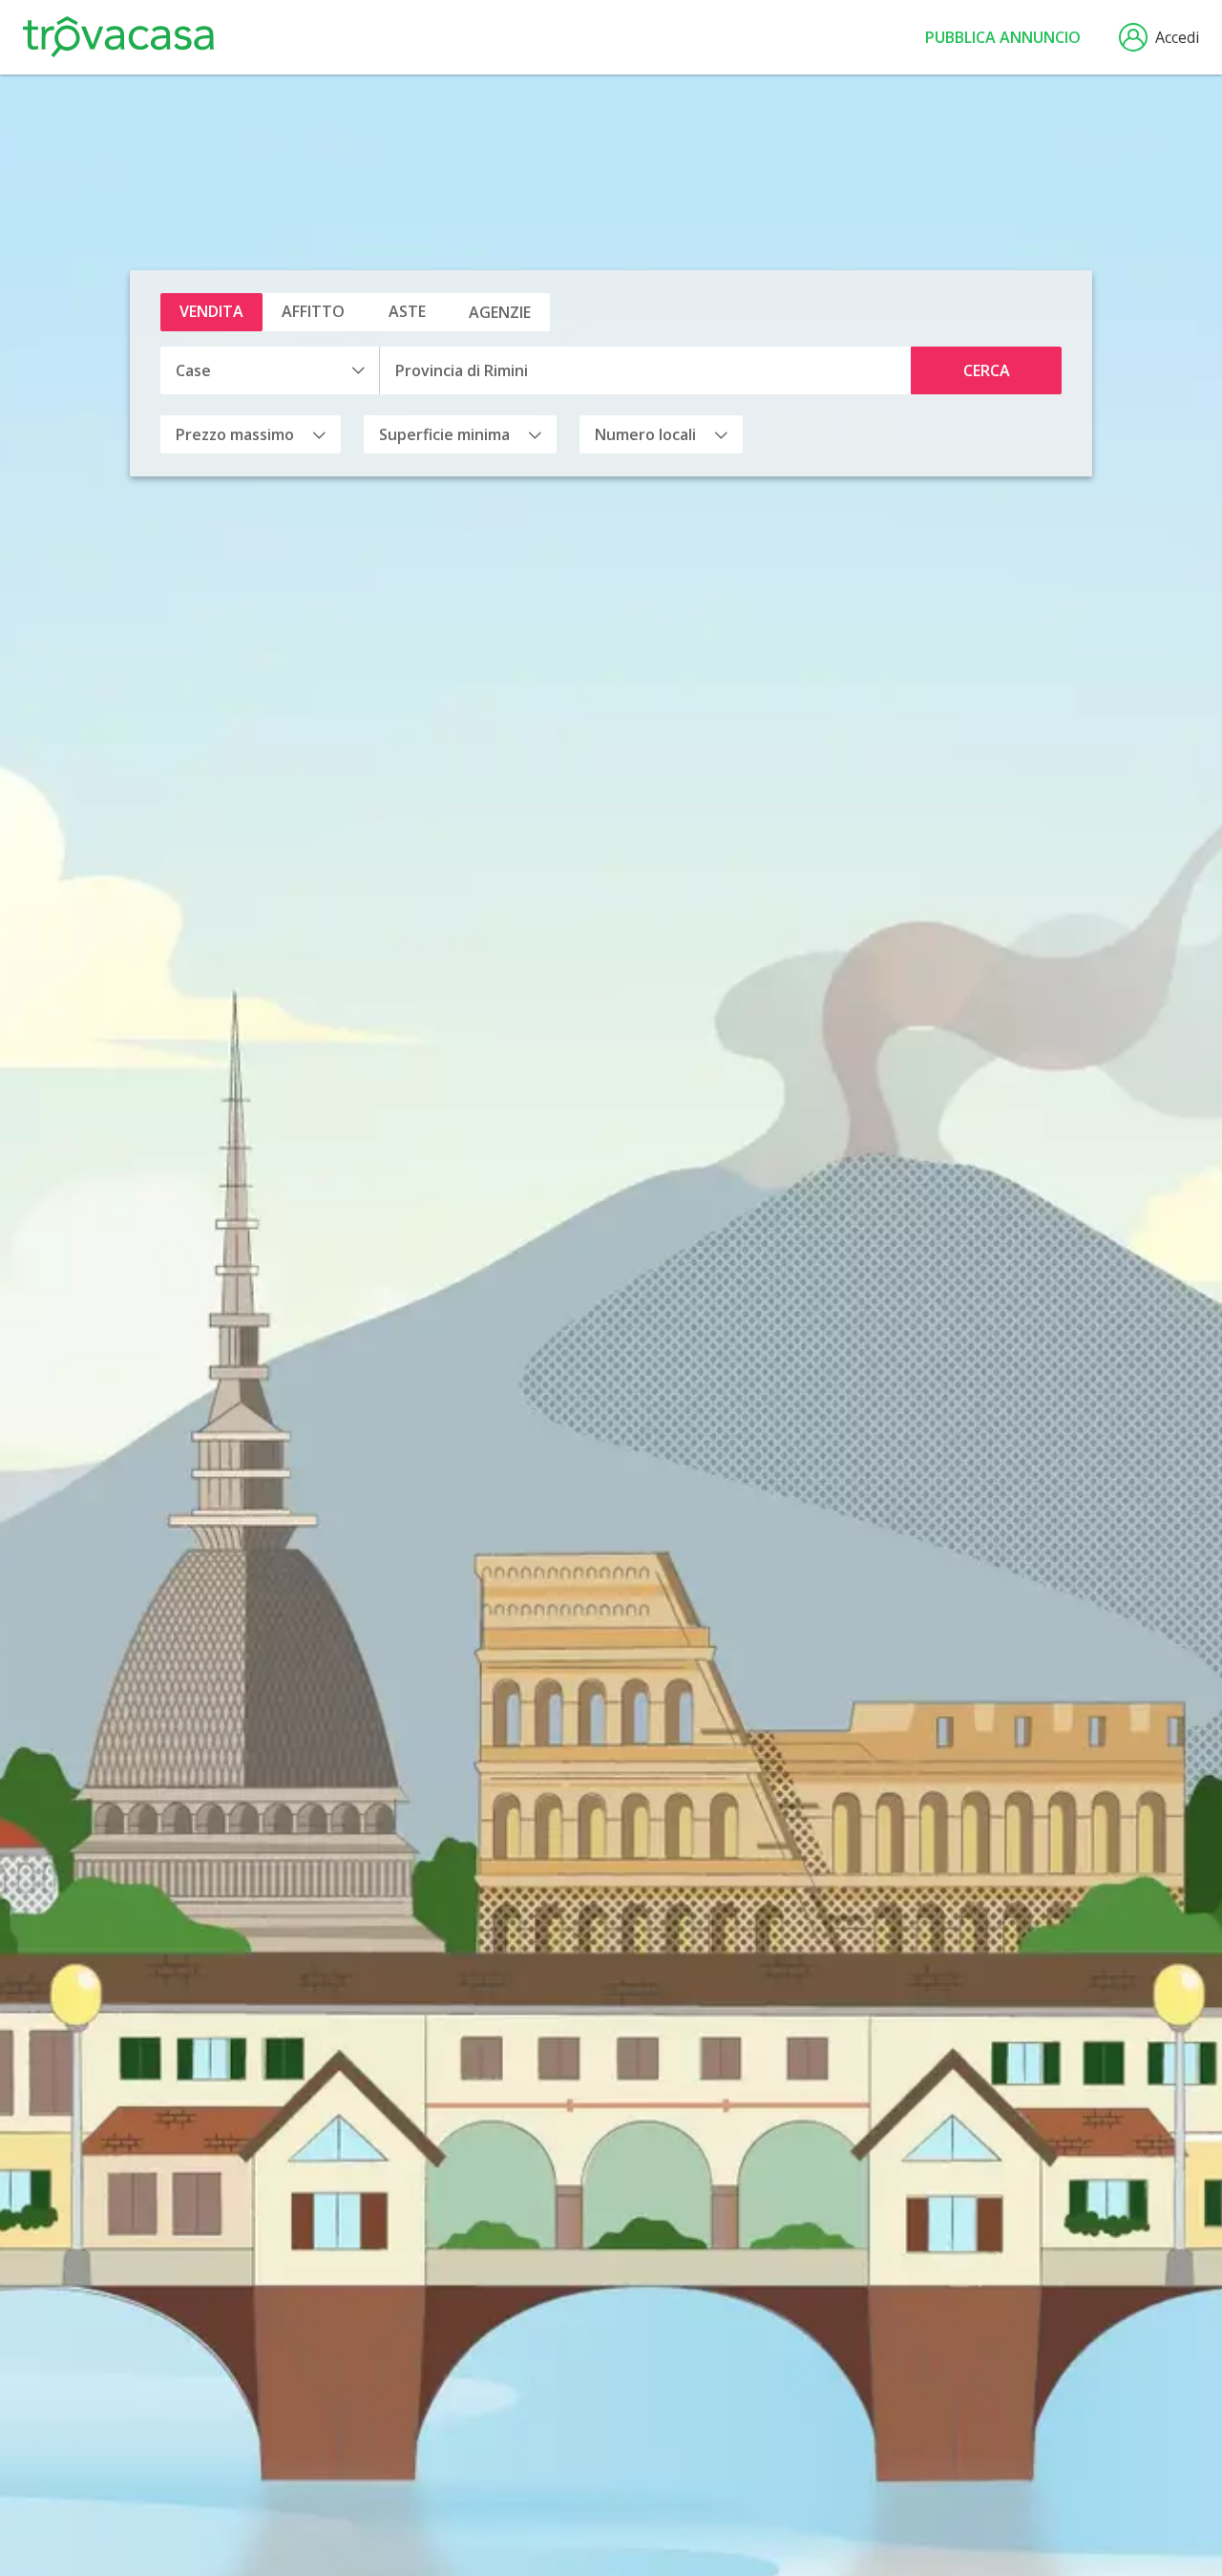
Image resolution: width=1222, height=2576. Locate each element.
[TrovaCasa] (118, 37)
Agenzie (500, 312)
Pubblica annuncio (1003, 37)
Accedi (1177, 37)
